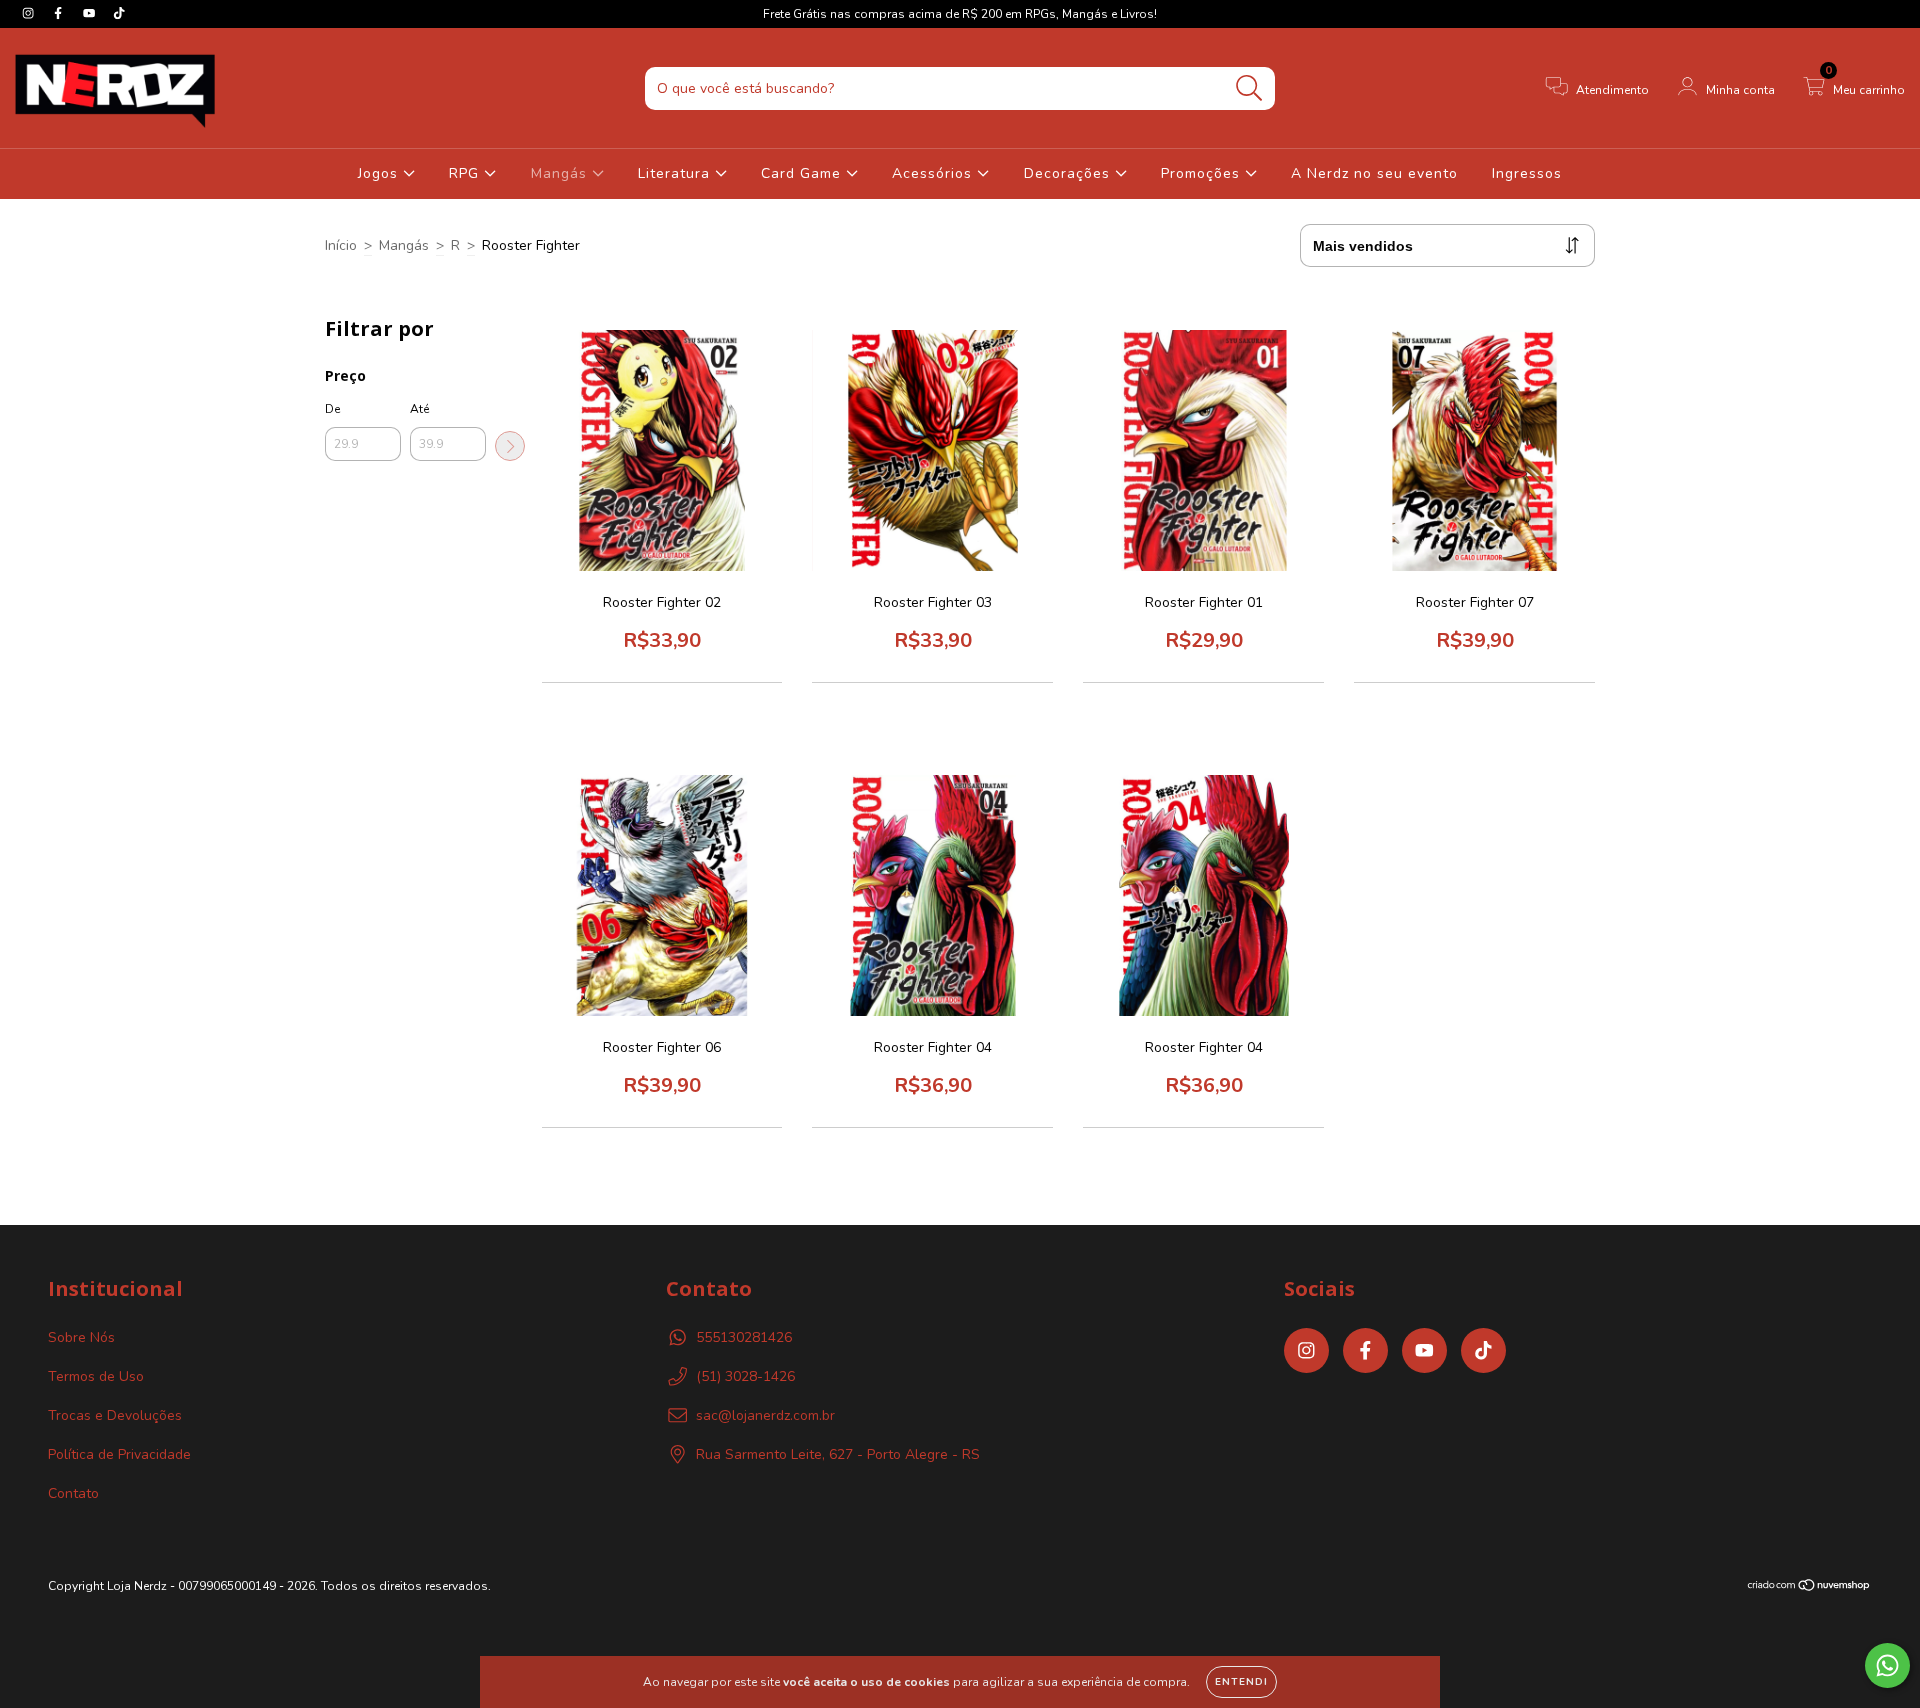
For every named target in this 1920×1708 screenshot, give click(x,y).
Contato (73, 1493)
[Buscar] (1249, 88)
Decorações (1069, 173)
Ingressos (1527, 173)
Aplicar (510, 446)
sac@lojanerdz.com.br (765, 1415)
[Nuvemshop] (1809, 1588)
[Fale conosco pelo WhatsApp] (1887, 1665)
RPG (466, 173)
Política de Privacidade (119, 1454)
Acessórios (934, 173)
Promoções (1203, 173)
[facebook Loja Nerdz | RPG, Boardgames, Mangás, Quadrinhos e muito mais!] (60, 13)
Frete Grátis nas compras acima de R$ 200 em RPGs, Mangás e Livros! (960, 14)
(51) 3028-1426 (745, 1376)
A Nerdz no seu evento (1374, 173)
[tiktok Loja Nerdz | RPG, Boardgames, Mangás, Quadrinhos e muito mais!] (119, 13)
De (332, 409)
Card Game (803, 173)
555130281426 (744, 1337)
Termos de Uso (96, 1376)
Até (419, 409)
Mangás (561, 173)
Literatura (676, 173)
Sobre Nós (81, 1337)
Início (341, 245)
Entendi (1241, 1682)
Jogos (380, 173)
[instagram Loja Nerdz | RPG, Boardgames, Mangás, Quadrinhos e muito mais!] (30, 13)
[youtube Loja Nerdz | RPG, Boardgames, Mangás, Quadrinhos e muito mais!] (91, 13)
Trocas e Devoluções (115, 1415)
